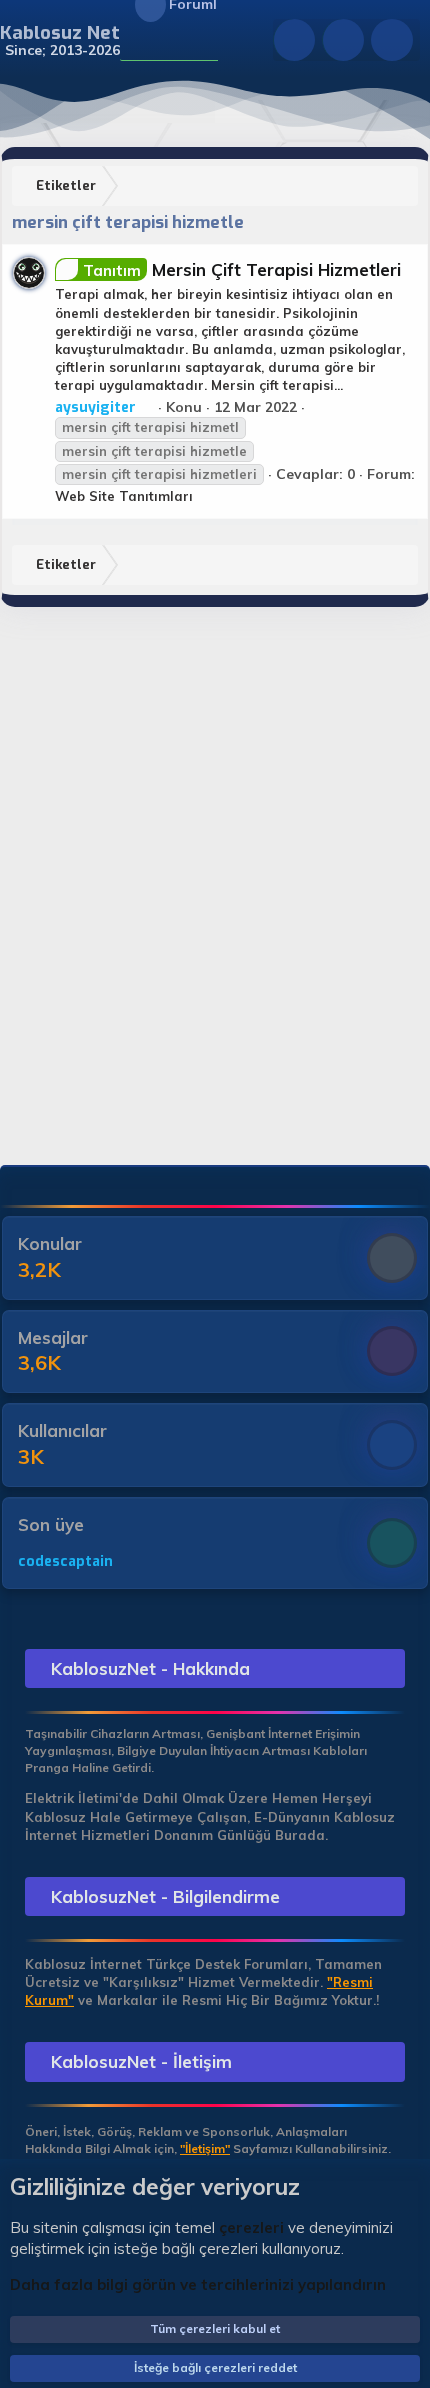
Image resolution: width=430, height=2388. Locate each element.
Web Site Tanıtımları (124, 496)
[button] (132, 41)
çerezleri (251, 2227)
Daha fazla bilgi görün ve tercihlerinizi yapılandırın (198, 2284)
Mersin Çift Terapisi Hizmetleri (242, 269)
